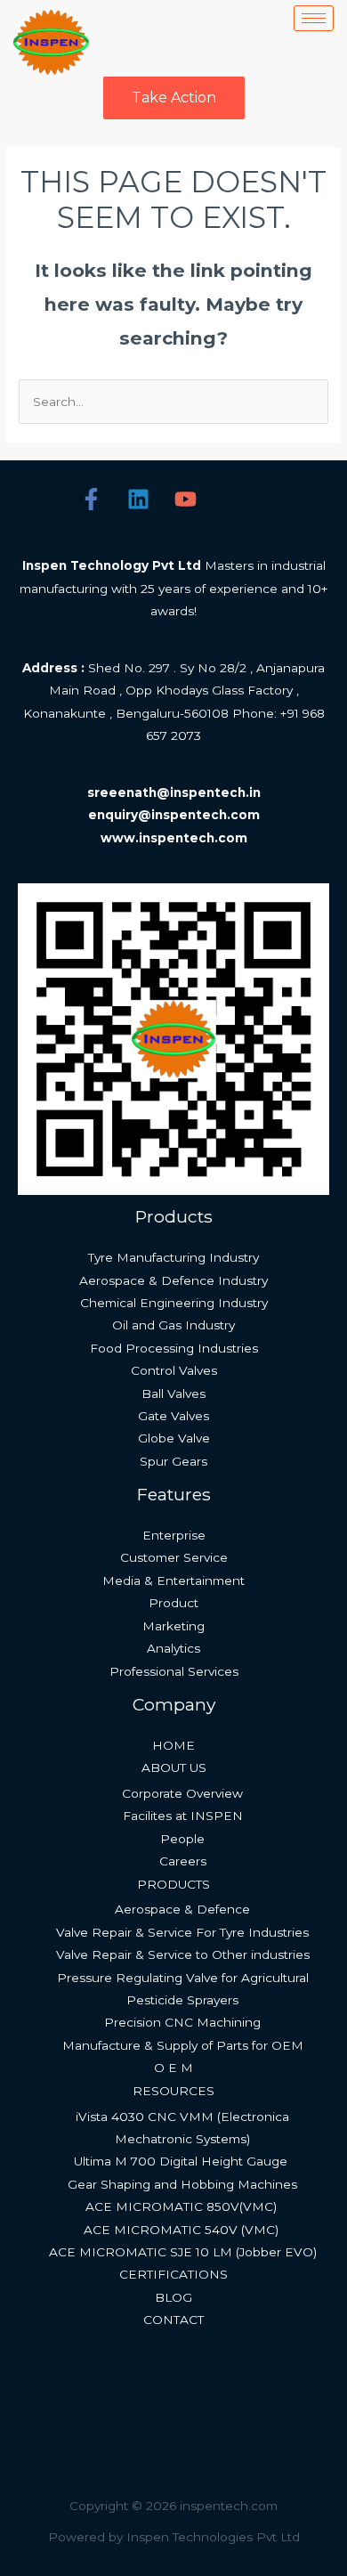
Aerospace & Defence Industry (173, 1280)
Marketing (173, 1626)
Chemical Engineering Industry (174, 1303)
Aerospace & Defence (182, 1909)
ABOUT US (174, 1767)
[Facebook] (91, 499)
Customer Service (174, 1557)
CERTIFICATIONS (173, 2274)
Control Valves (174, 1370)
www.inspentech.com (174, 838)
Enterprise (174, 1535)
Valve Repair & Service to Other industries (183, 1954)
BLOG (173, 2297)
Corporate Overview (182, 1793)
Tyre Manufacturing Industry (173, 1257)
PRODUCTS (173, 1884)
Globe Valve (174, 1438)
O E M (173, 2068)
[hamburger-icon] (314, 18)
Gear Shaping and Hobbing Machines (182, 2184)
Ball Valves (173, 1394)
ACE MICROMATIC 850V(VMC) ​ (183, 2206)
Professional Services (174, 1671)
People (182, 1839)
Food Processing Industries (174, 1348)
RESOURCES (173, 2091)
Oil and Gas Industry (173, 1325)
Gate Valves (173, 1416)
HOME (173, 1745)
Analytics (173, 1648)
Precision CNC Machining (182, 2022)
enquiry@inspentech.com (174, 815)
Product (173, 1603)
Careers (183, 1861)
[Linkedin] (138, 499)
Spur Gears (173, 1461)
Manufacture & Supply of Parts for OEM (183, 2045)
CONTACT (173, 2320)
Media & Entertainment (173, 1581)
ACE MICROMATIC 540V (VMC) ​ (183, 2230)
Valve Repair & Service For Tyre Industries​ (182, 1932)
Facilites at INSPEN (183, 1816)
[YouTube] (186, 499)
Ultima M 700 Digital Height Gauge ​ (182, 2161)
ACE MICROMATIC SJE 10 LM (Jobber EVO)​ (183, 2252)
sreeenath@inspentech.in (174, 792)
